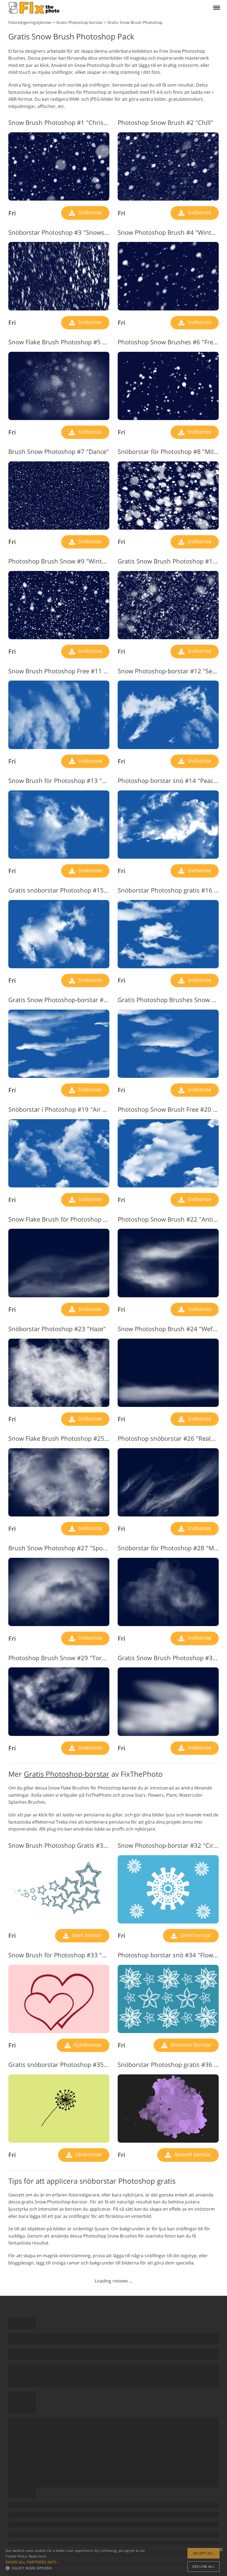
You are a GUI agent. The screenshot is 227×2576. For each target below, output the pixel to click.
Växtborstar (88, 2154)
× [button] (221, 2550)
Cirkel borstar (195, 1935)
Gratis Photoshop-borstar (67, 1774)
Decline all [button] (203, 2566)
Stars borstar (86, 1935)
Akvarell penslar (192, 2154)
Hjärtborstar (87, 2045)
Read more (38, 2556)
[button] (76, 2562)
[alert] (114, 2560)
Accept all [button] (203, 2553)
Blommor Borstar (190, 2045)
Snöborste (89, 212)
